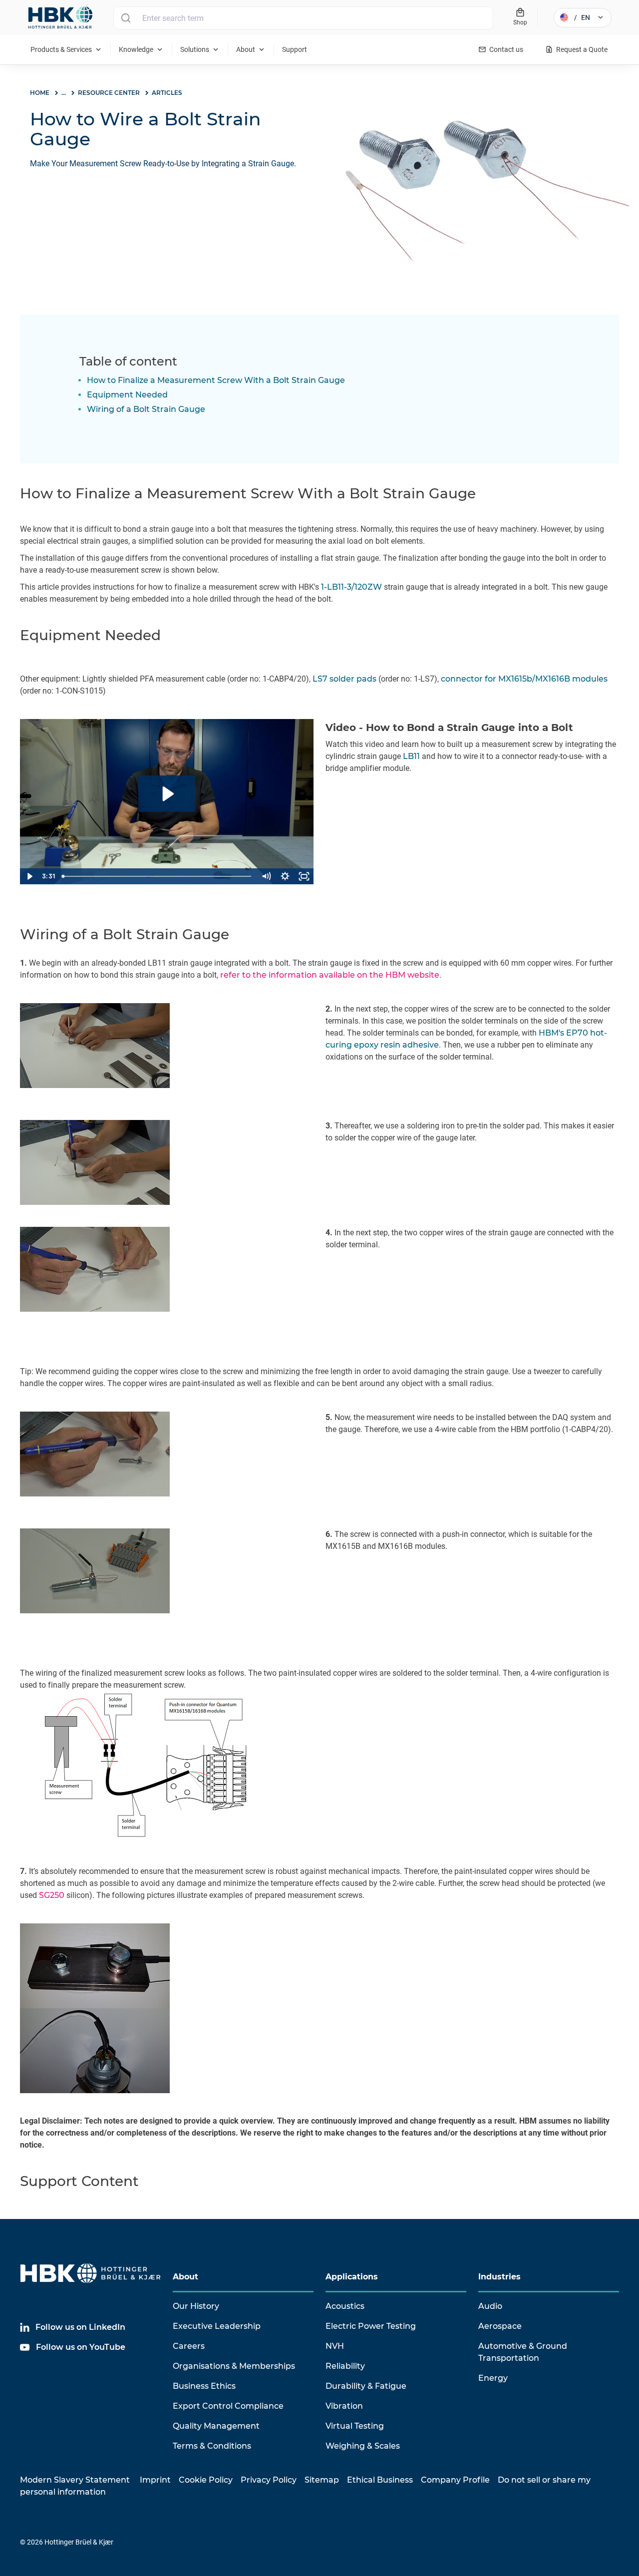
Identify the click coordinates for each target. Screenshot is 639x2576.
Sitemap (322, 2480)
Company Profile (455, 2480)
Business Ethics (204, 2386)
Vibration (344, 2406)
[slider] (158, 876)
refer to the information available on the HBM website (330, 975)
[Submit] (126, 18)
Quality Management (216, 2426)
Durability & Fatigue (366, 2386)
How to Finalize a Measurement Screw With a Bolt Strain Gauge (216, 380)
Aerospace (500, 2326)
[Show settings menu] (285, 876)
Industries (499, 2277)
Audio (490, 2306)
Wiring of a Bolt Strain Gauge (146, 409)
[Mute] (266, 876)
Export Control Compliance (228, 2406)
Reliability (345, 2366)
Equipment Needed (127, 395)
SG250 (52, 1895)
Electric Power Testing (371, 2326)
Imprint (155, 2480)
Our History (196, 2306)
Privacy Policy (269, 2480)
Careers (189, 2346)
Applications (352, 2277)
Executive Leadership (217, 2326)
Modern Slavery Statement (75, 2480)
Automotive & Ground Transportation (523, 2352)
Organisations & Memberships (234, 2366)
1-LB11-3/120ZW (351, 587)
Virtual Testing (355, 2426)
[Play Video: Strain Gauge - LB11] (167, 794)
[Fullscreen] (304, 876)
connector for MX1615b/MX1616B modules (524, 679)
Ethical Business (380, 2480)
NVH (335, 2346)
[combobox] (303, 18)
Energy (493, 2378)
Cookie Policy (206, 2480)
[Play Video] (29, 876)
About (185, 2277)
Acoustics (345, 2306)
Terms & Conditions (212, 2446)
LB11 (411, 756)
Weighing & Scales (363, 2446)
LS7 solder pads (344, 679)
